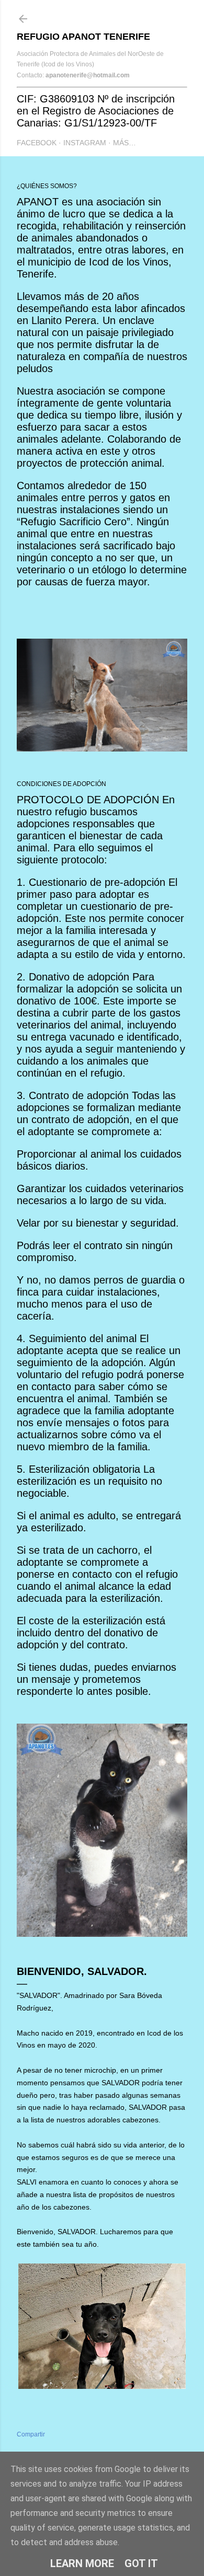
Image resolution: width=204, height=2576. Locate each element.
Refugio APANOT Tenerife (83, 37)
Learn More (82, 2563)
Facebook (37, 143)
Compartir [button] (31, 2434)
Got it (141, 2563)
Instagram (85, 143)
